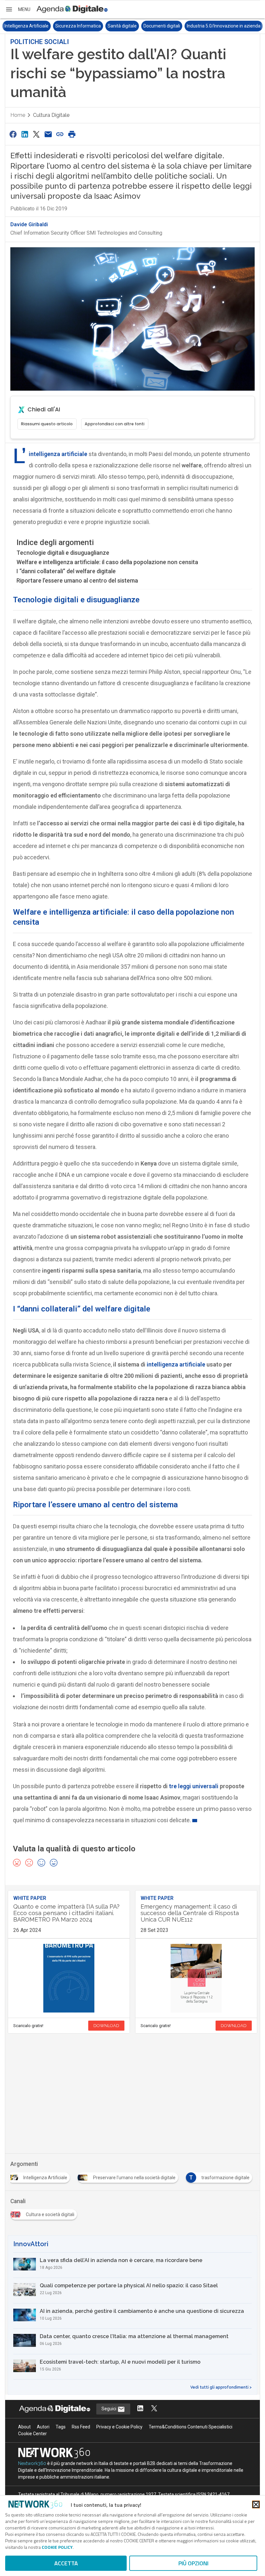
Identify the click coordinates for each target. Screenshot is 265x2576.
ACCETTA (66, 2563)
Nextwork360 (32, 2463)
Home (18, 115)
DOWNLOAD (106, 2026)
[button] (18, 9)
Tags (61, 2427)
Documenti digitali (162, 26)
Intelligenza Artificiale (26, 26)
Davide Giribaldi (29, 224)
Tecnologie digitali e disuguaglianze (63, 553)
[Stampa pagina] (72, 134)
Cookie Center (32, 2434)
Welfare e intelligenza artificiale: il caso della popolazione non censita (107, 562)
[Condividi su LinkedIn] (25, 134)
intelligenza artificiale (58, 454)
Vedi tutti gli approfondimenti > (221, 2387)
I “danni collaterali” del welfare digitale (66, 571)
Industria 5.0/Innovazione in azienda (224, 26)
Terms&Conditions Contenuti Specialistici (191, 2427)
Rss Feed (81, 2427)
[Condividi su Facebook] (13, 134)
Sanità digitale (122, 26)
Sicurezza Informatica (78, 26)
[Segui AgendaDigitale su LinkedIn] (140, 2409)
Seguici (109, 2409)
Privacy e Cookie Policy (119, 2427)
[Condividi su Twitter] (37, 134)
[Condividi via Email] (48, 134)
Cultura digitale (51, 115)
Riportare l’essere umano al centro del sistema (77, 580)
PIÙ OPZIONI (193, 2563)
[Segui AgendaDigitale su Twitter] (154, 2409)
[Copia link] (60, 134)
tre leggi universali (194, 1786)
